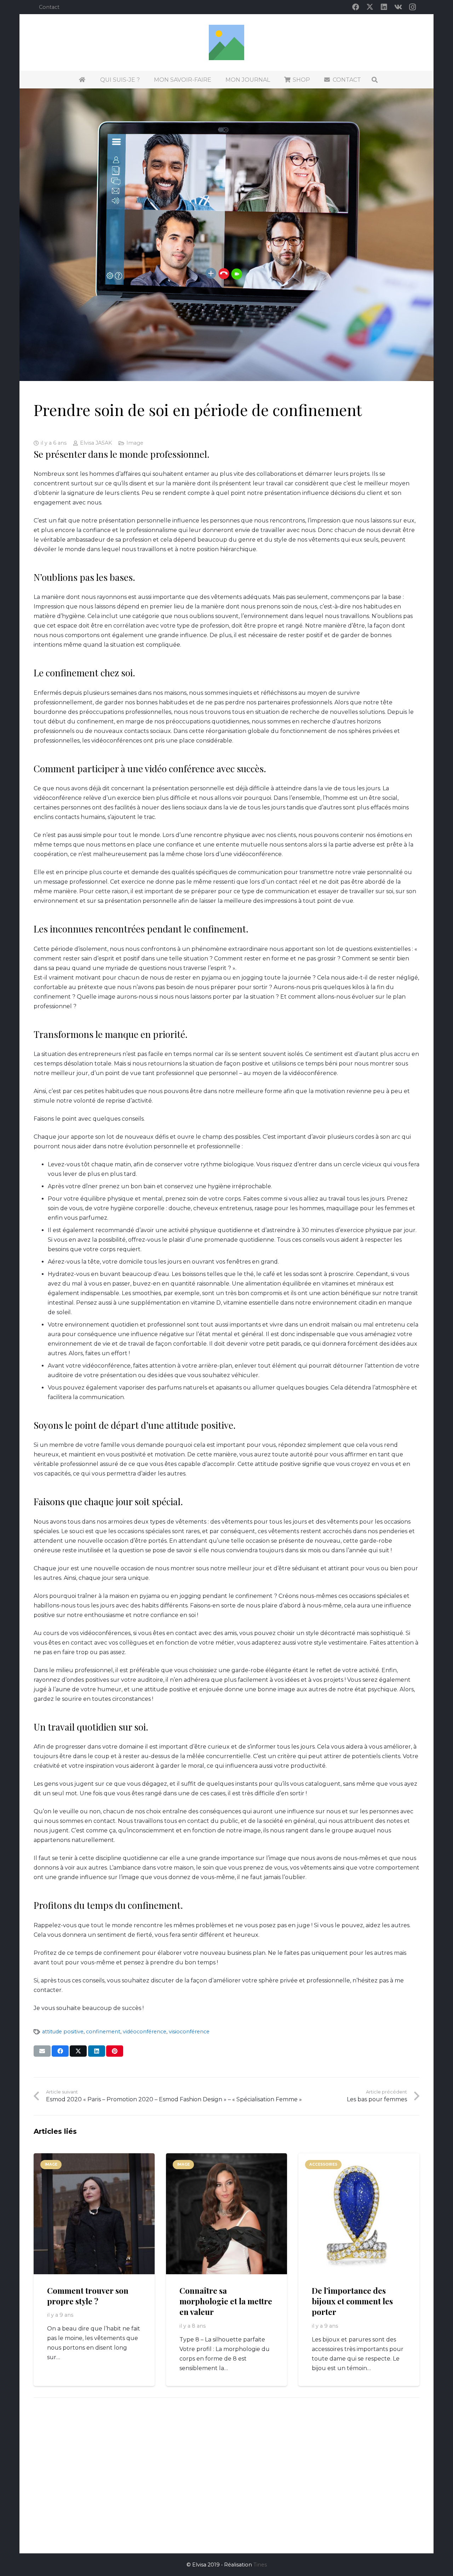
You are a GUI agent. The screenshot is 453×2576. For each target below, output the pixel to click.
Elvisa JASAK (96, 443)
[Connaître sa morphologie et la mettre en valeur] (226, 2214)
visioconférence (189, 2032)
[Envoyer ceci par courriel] (42, 2051)
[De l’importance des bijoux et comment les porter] (359, 2214)
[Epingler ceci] (115, 2051)
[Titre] (226, 42)
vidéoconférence (145, 2032)
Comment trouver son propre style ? (88, 2296)
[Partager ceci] (60, 2051)
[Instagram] (412, 7)
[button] (375, 80)
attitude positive (63, 2032)
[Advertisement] (226, 2477)
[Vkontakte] (398, 7)
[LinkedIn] (384, 7)
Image (135, 443)
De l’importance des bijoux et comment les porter (352, 2301)
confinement (103, 2032)
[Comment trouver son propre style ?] (94, 2214)
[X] (370, 7)
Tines (260, 2565)
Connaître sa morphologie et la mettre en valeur (226, 2301)
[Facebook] (356, 7)
